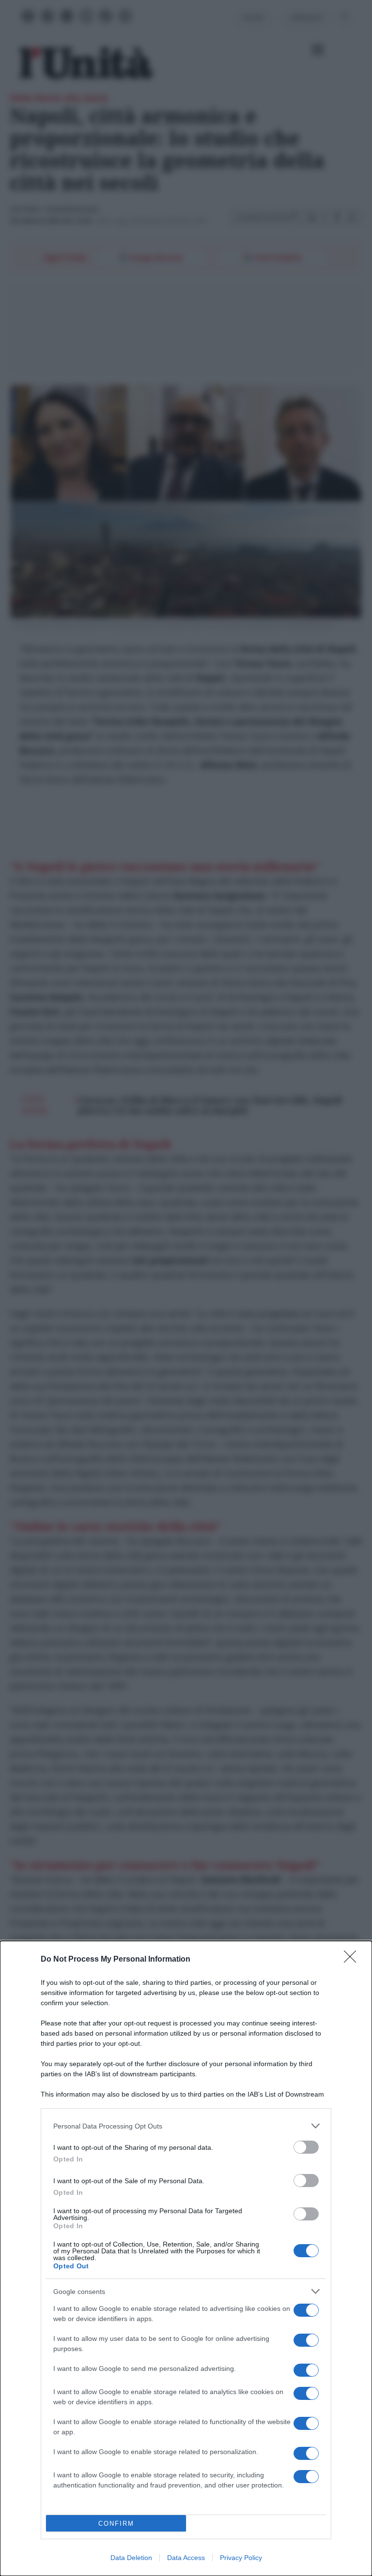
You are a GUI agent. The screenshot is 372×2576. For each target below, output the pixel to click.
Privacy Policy (241, 2558)
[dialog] (186, 2258)
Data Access (186, 2558)
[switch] (306, 2147)
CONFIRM (116, 2524)
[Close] (353, 1960)
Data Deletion (131, 2558)
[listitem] (186, 2126)
